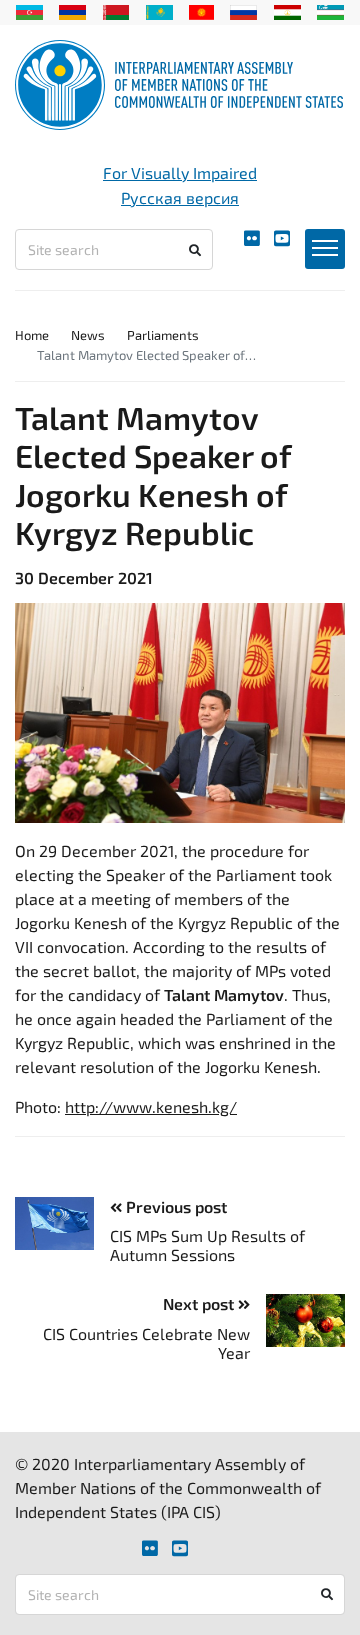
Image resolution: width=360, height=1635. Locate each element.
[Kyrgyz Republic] (201, 10)
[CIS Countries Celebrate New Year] (297, 1320)
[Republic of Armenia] (72, 10)
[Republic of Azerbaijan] (29, 10)
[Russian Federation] (243, 10)
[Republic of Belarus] (116, 10)
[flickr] (252, 238)
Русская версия (180, 197)
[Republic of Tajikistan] (287, 10)
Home (32, 335)
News (88, 335)
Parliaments (163, 335)
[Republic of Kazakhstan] (159, 10)
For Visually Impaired (180, 172)
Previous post (174, 1206)
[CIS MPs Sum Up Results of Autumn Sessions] (62, 1223)
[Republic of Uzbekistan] (330, 10)
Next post (200, 1303)
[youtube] (282, 238)
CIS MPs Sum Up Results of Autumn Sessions (207, 1245)
